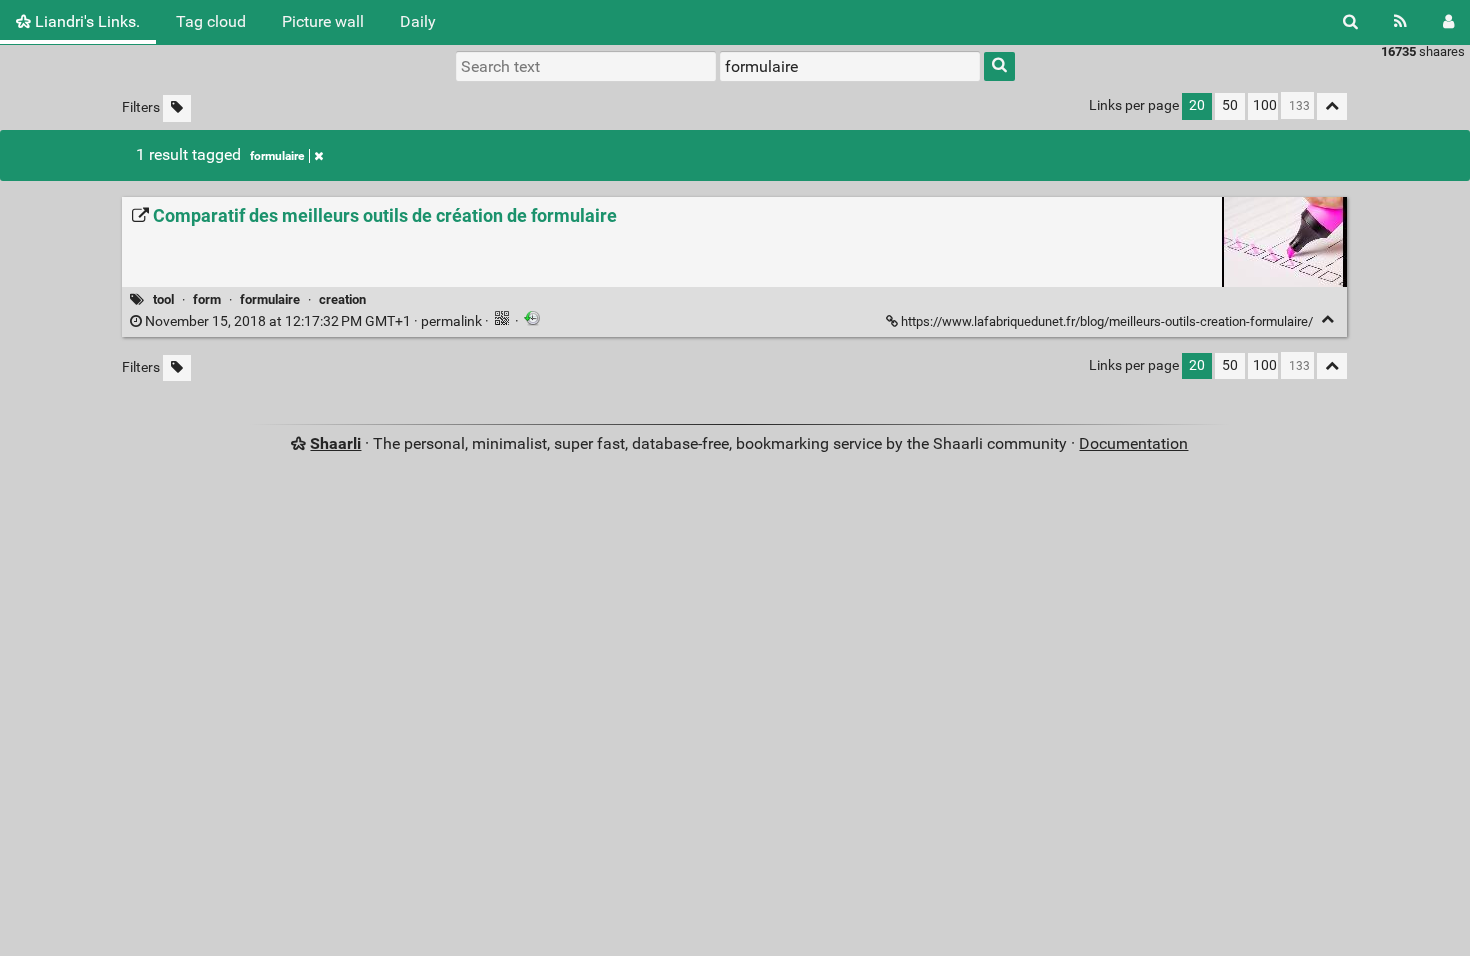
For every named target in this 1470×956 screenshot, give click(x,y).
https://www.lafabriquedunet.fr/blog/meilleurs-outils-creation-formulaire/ (1107, 321)
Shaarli (335, 443)
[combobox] (850, 66)
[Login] (1448, 22)
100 (1265, 105)
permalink (313, 321)
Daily (418, 21)
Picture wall (323, 21)
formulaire (277, 156)
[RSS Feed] (1400, 22)
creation (342, 299)
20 (1197, 105)
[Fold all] (1332, 106)
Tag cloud (211, 21)
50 (1230, 105)
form (207, 299)
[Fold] (1327, 319)
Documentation (1133, 443)
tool (163, 299)
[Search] (1350, 22)
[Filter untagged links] (177, 108)
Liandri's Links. (85, 21)
